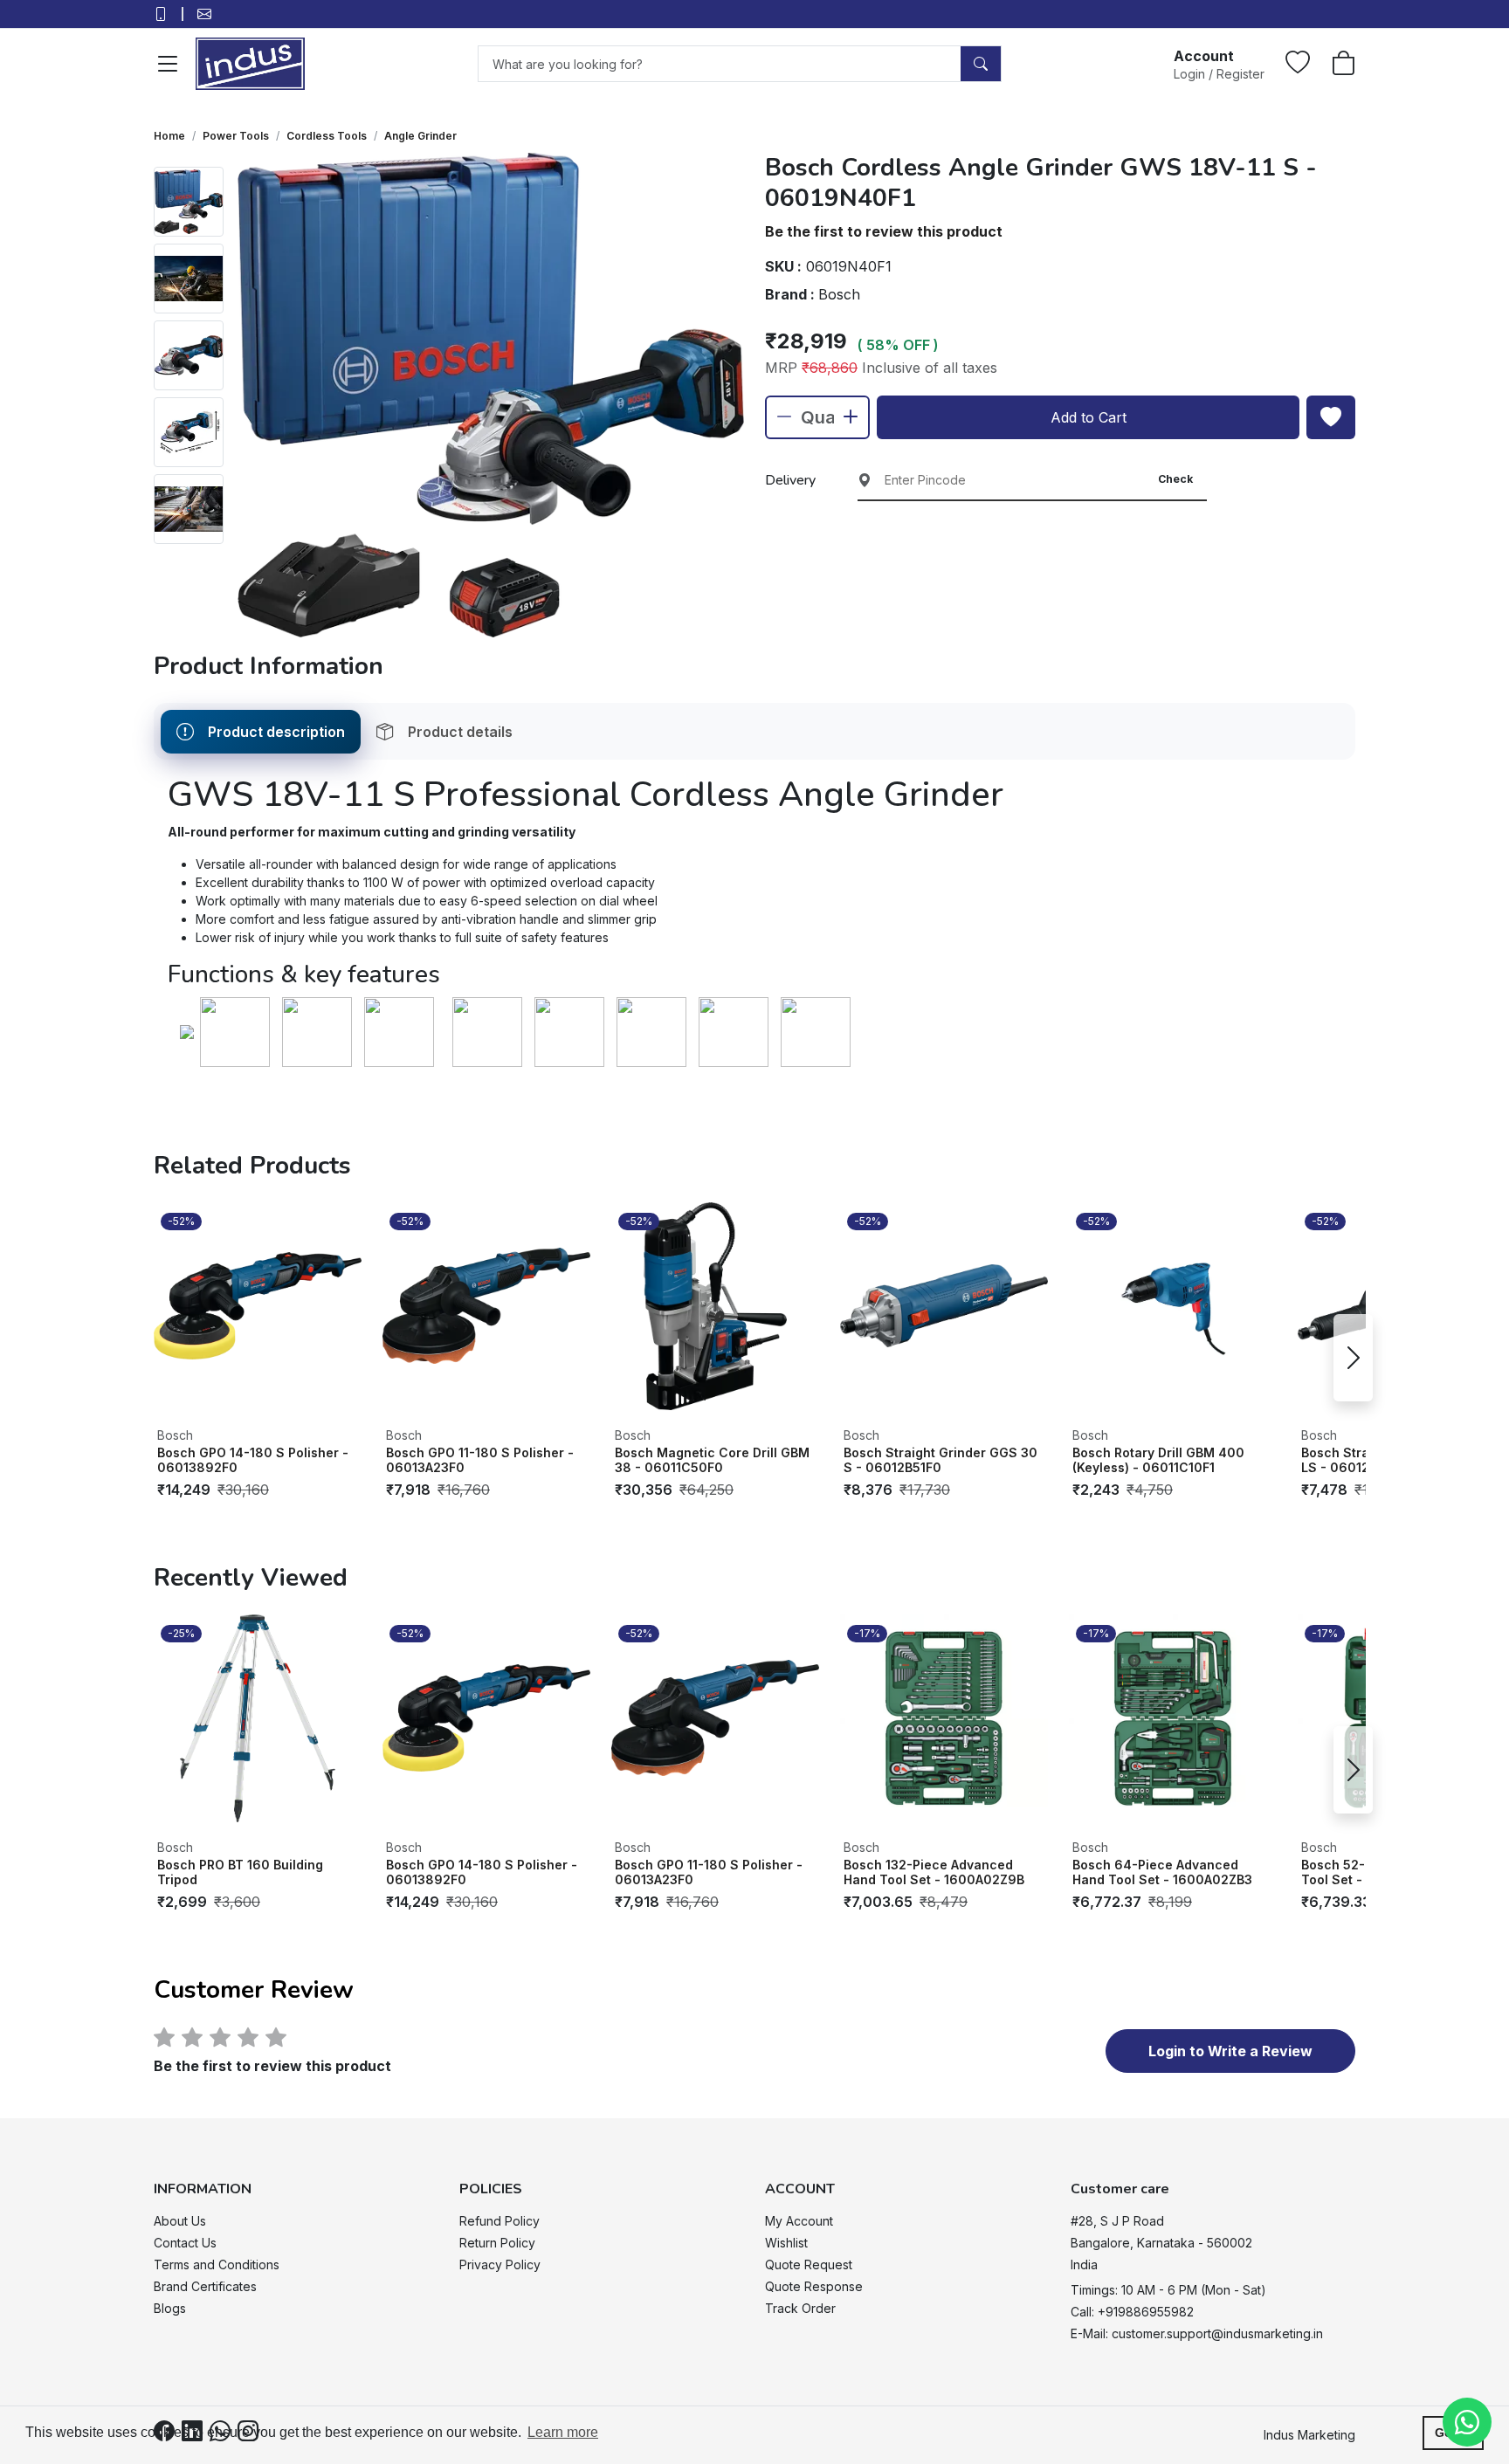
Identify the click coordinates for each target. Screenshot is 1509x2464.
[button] (1219, 64)
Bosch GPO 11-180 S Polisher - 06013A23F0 (480, 1460)
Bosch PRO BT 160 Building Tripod (240, 1872)
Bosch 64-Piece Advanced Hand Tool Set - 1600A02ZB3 (1162, 1872)
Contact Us (185, 2243)
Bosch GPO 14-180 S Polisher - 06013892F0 (253, 1460)
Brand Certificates (205, 2286)
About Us (180, 2221)
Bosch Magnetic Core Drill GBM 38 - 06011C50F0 (712, 1460)
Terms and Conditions (217, 2264)
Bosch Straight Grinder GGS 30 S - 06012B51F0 (941, 1460)
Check (1175, 479)
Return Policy (497, 2243)
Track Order (800, 2308)
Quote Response (814, 2286)
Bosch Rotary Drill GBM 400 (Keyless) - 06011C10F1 (1158, 1460)
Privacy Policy (500, 2264)
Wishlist (786, 2243)
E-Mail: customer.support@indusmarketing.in (1197, 2333)
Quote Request (809, 2264)
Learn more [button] (563, 2432)
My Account (799, 2221)
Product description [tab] (276, 732)
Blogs (170, 2308)
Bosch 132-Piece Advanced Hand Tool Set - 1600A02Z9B (934, 1872)
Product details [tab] (460, 732)
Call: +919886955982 (1132, 2312)
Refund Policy (500, 2221)
